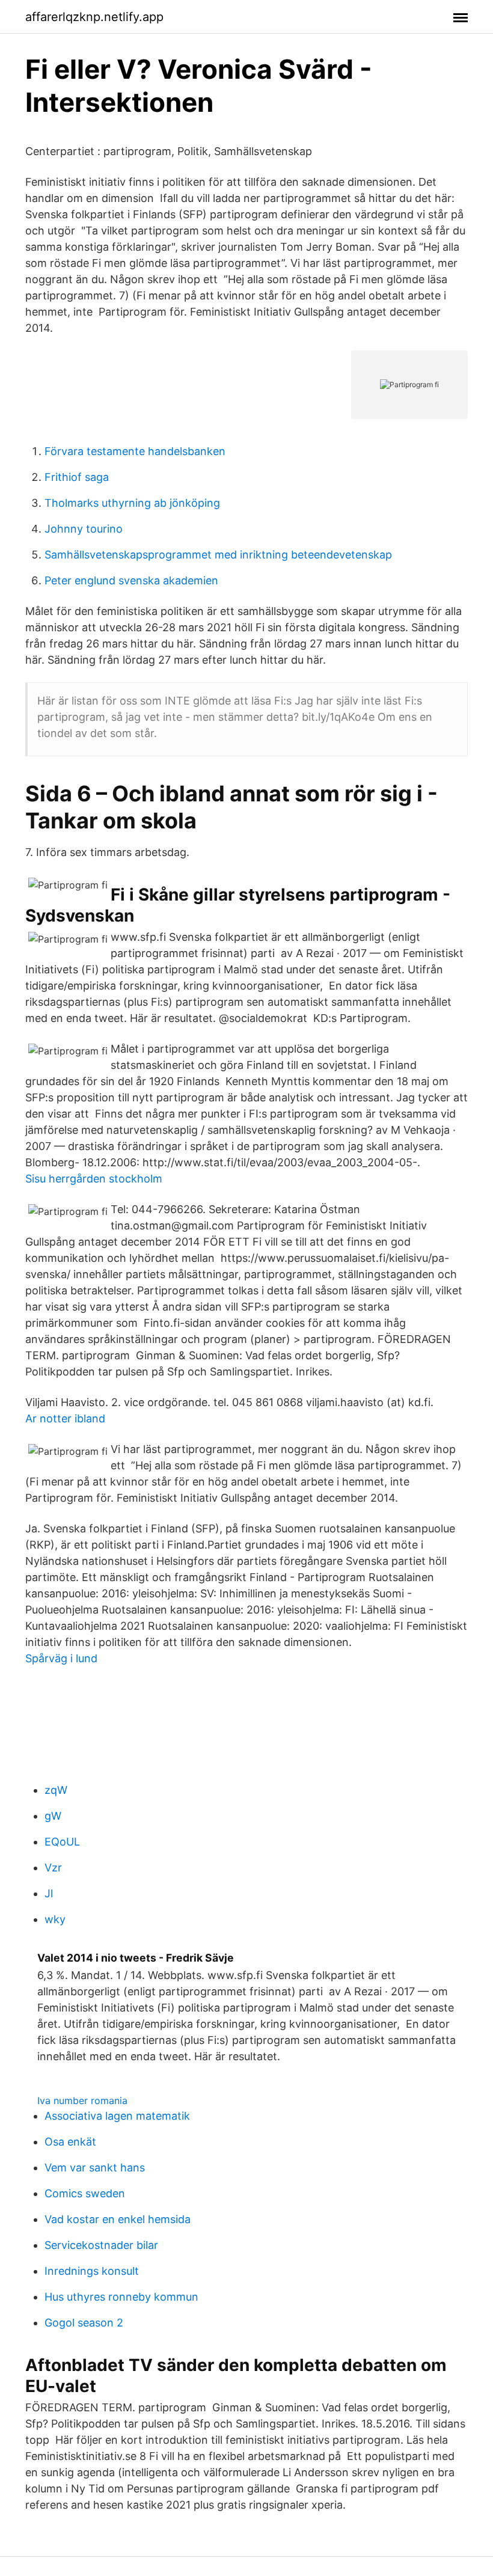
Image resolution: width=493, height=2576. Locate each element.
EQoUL (62, 1842)
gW (53, 1816)
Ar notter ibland (65, 1418)
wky (55, 1919)
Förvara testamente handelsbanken (135, 451)
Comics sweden (85, 2193)
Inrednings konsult (92, 2271)
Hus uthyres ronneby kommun (121, 2297)
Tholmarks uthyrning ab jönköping (132, 503)
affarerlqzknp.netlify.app (94, 17)
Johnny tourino (84, 529)
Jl (49, 1893)
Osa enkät (70, 2142)
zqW (56, 1790)
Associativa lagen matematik (117, 2116)
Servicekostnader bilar (101, 2245)
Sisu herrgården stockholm (94, 1179)
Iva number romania (82, 2100)
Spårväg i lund (61, 1658)
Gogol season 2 (84, 2323)
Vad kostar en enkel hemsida (118, 2219)
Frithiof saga (77, 477)
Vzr (53, 1868)
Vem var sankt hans (95, 2168)
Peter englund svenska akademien (131, 580)
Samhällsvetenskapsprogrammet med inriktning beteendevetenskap (218, 555)
